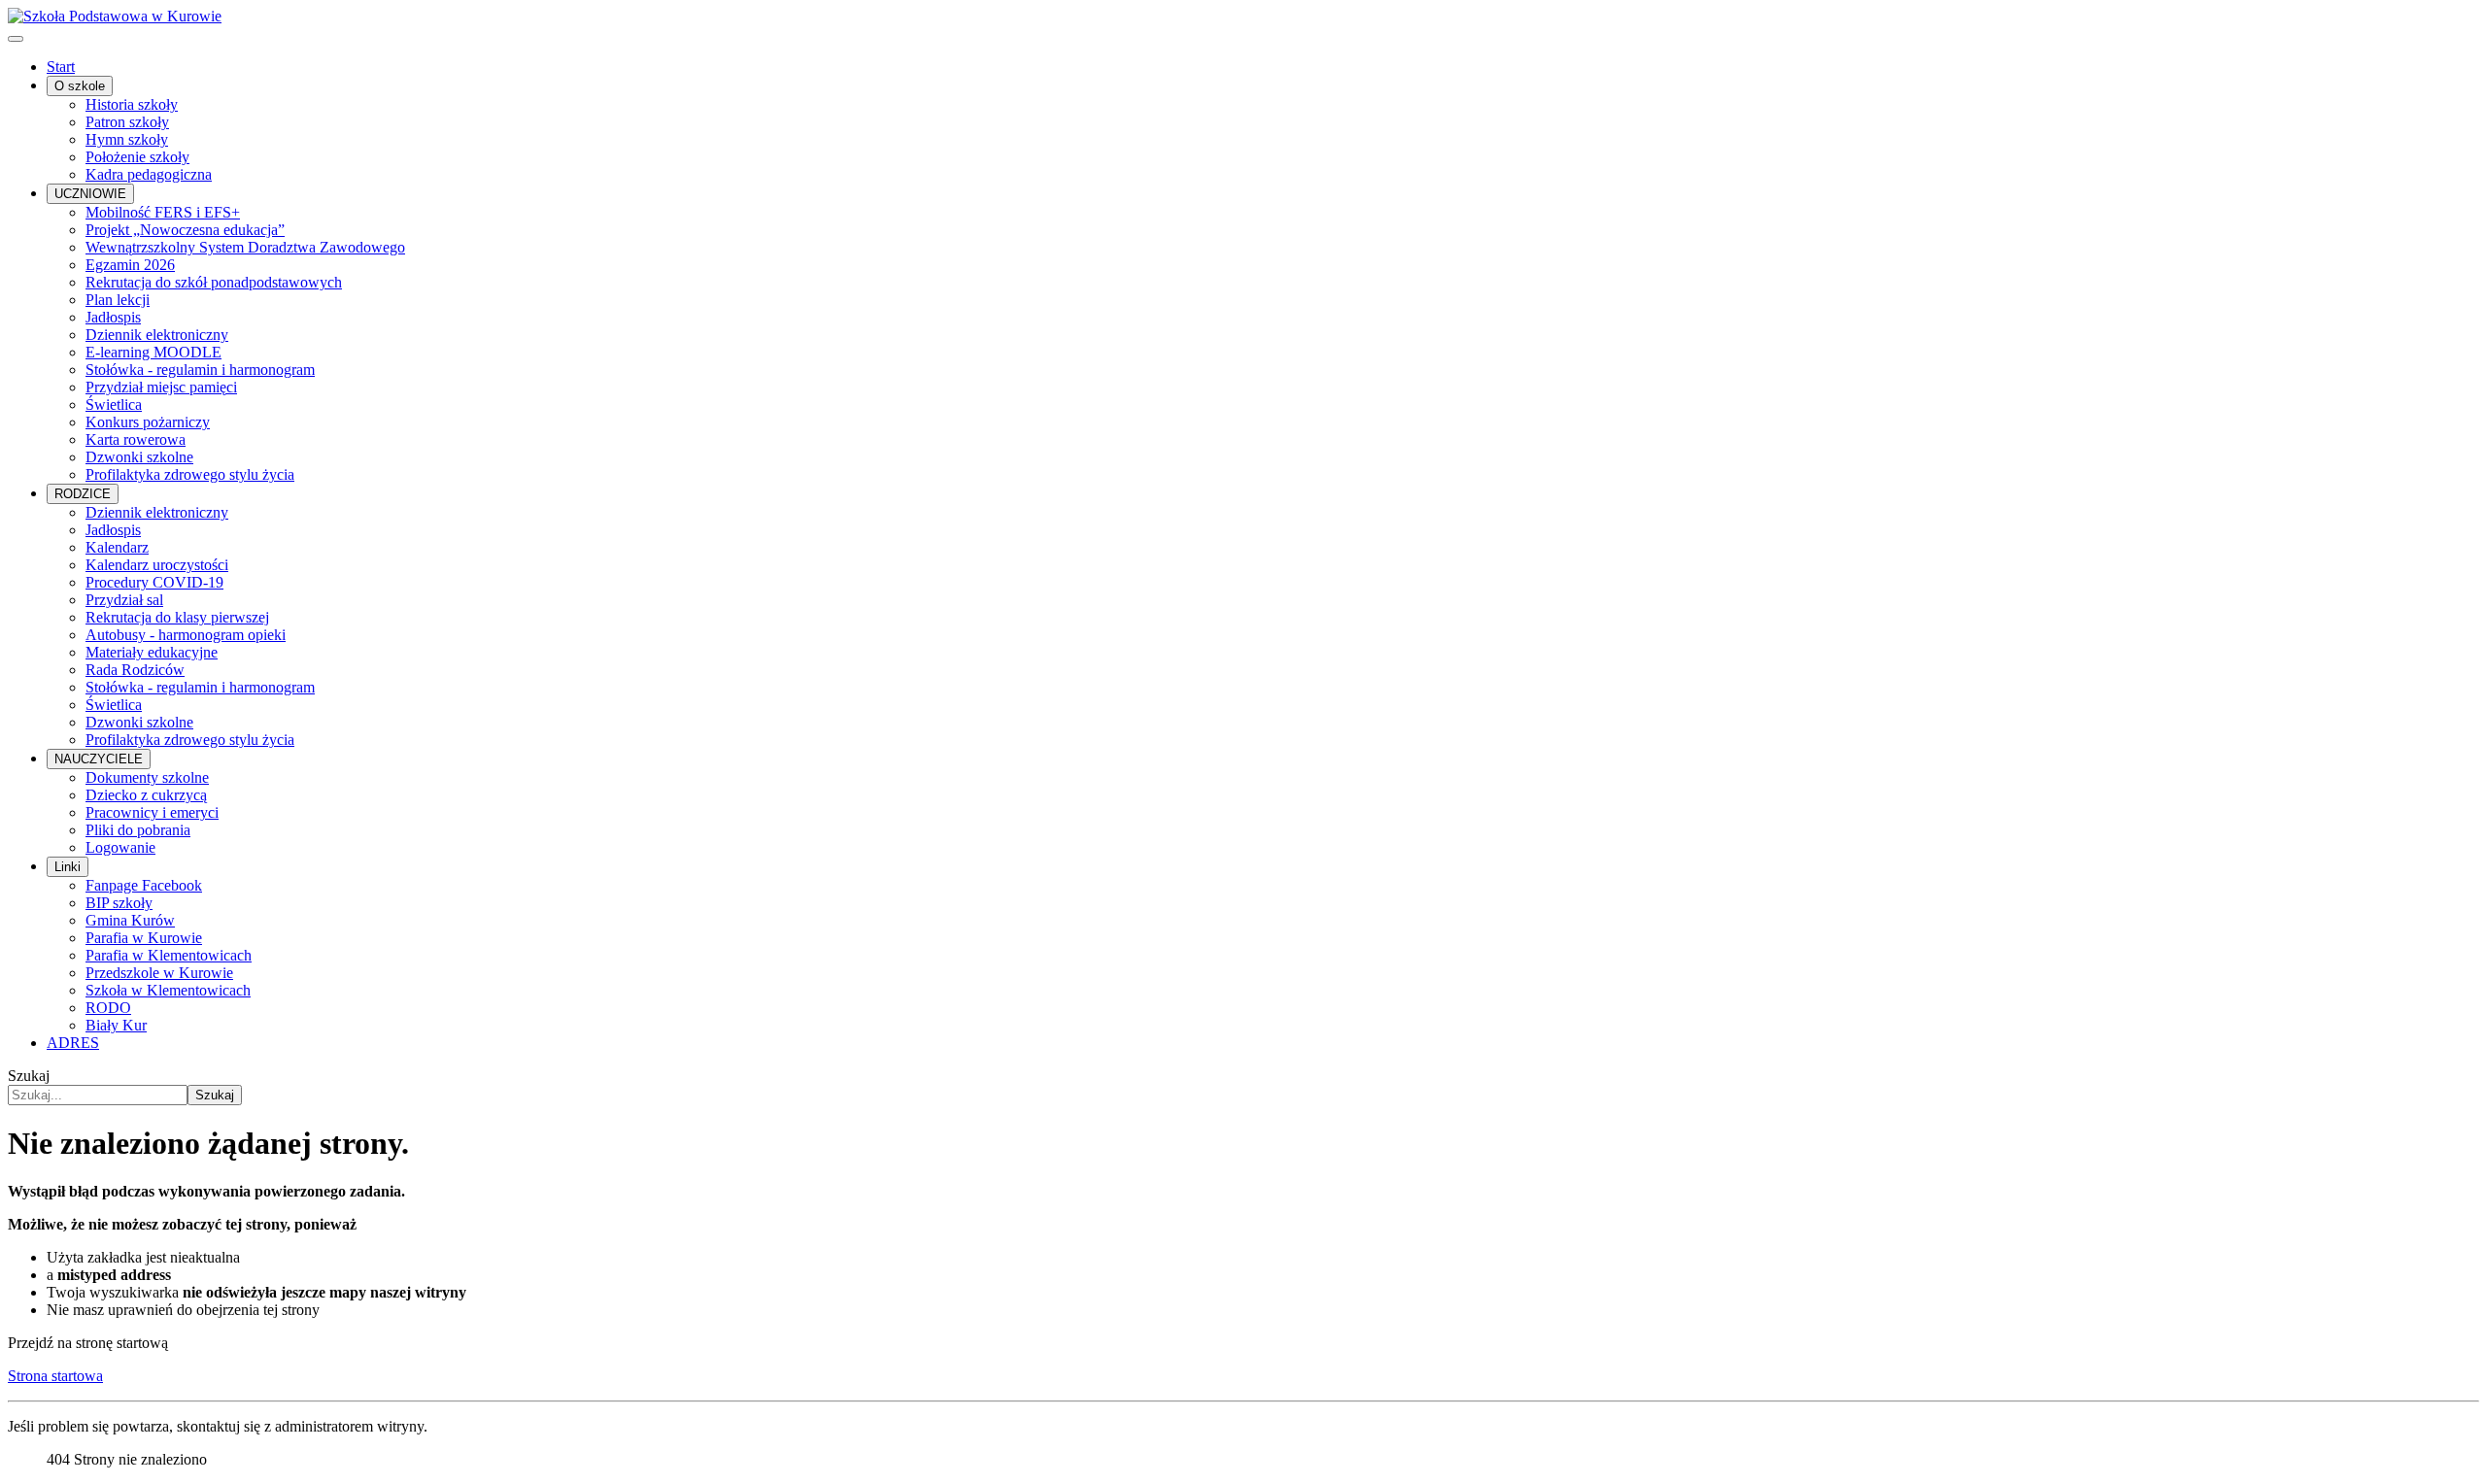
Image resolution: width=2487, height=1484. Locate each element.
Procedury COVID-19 (154, 582)
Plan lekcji (118, 300)
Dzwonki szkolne (139, 457)
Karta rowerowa (136, 439)
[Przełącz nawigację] (16, 39)
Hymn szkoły (127, 139)
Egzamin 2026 (130, 265)
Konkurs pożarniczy (148, 422)
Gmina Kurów (130, 920)
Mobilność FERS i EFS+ (163, 212)
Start (61, 67)
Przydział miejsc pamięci (161, 387)
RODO (108, 1008)
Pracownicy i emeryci (152, 812)
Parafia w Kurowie (144, 938)
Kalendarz (117, 547)
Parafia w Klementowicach (169, 955)
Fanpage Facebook (144, 885)
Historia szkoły (132, 104)
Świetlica (114, 405)
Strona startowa (55, 1376)
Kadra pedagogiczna (149, 174)
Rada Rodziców (135, 670)
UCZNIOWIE (90, 194)
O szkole (80, 86)
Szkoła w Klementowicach (168, 990)
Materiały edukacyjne (152, 652)
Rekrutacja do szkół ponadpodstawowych (214, 282)
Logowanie (120, 847)
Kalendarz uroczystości (157, 565)
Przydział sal (124, 600)
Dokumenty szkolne (147, 777)
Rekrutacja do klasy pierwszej (177, 617)
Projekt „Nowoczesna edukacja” (185, 230)
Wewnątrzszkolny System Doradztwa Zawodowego (245, 247)
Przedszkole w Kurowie (159, 973)
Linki (68, 867)
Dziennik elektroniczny (157, 335)
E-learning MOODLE (153, 352)
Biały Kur (116, 1025)
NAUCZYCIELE (99, 759)
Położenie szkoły (137, 157)
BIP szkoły (119, 903)
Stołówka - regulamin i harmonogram (200, 370)
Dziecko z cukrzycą (146, 795)
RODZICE (83, 494)
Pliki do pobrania (138, 830)
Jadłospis (113, 317)
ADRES (73, 1043)
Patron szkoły (127, 122)
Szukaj (29, 1076)
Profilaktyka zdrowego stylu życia (190, 474)
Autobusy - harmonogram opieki (186, 635)
